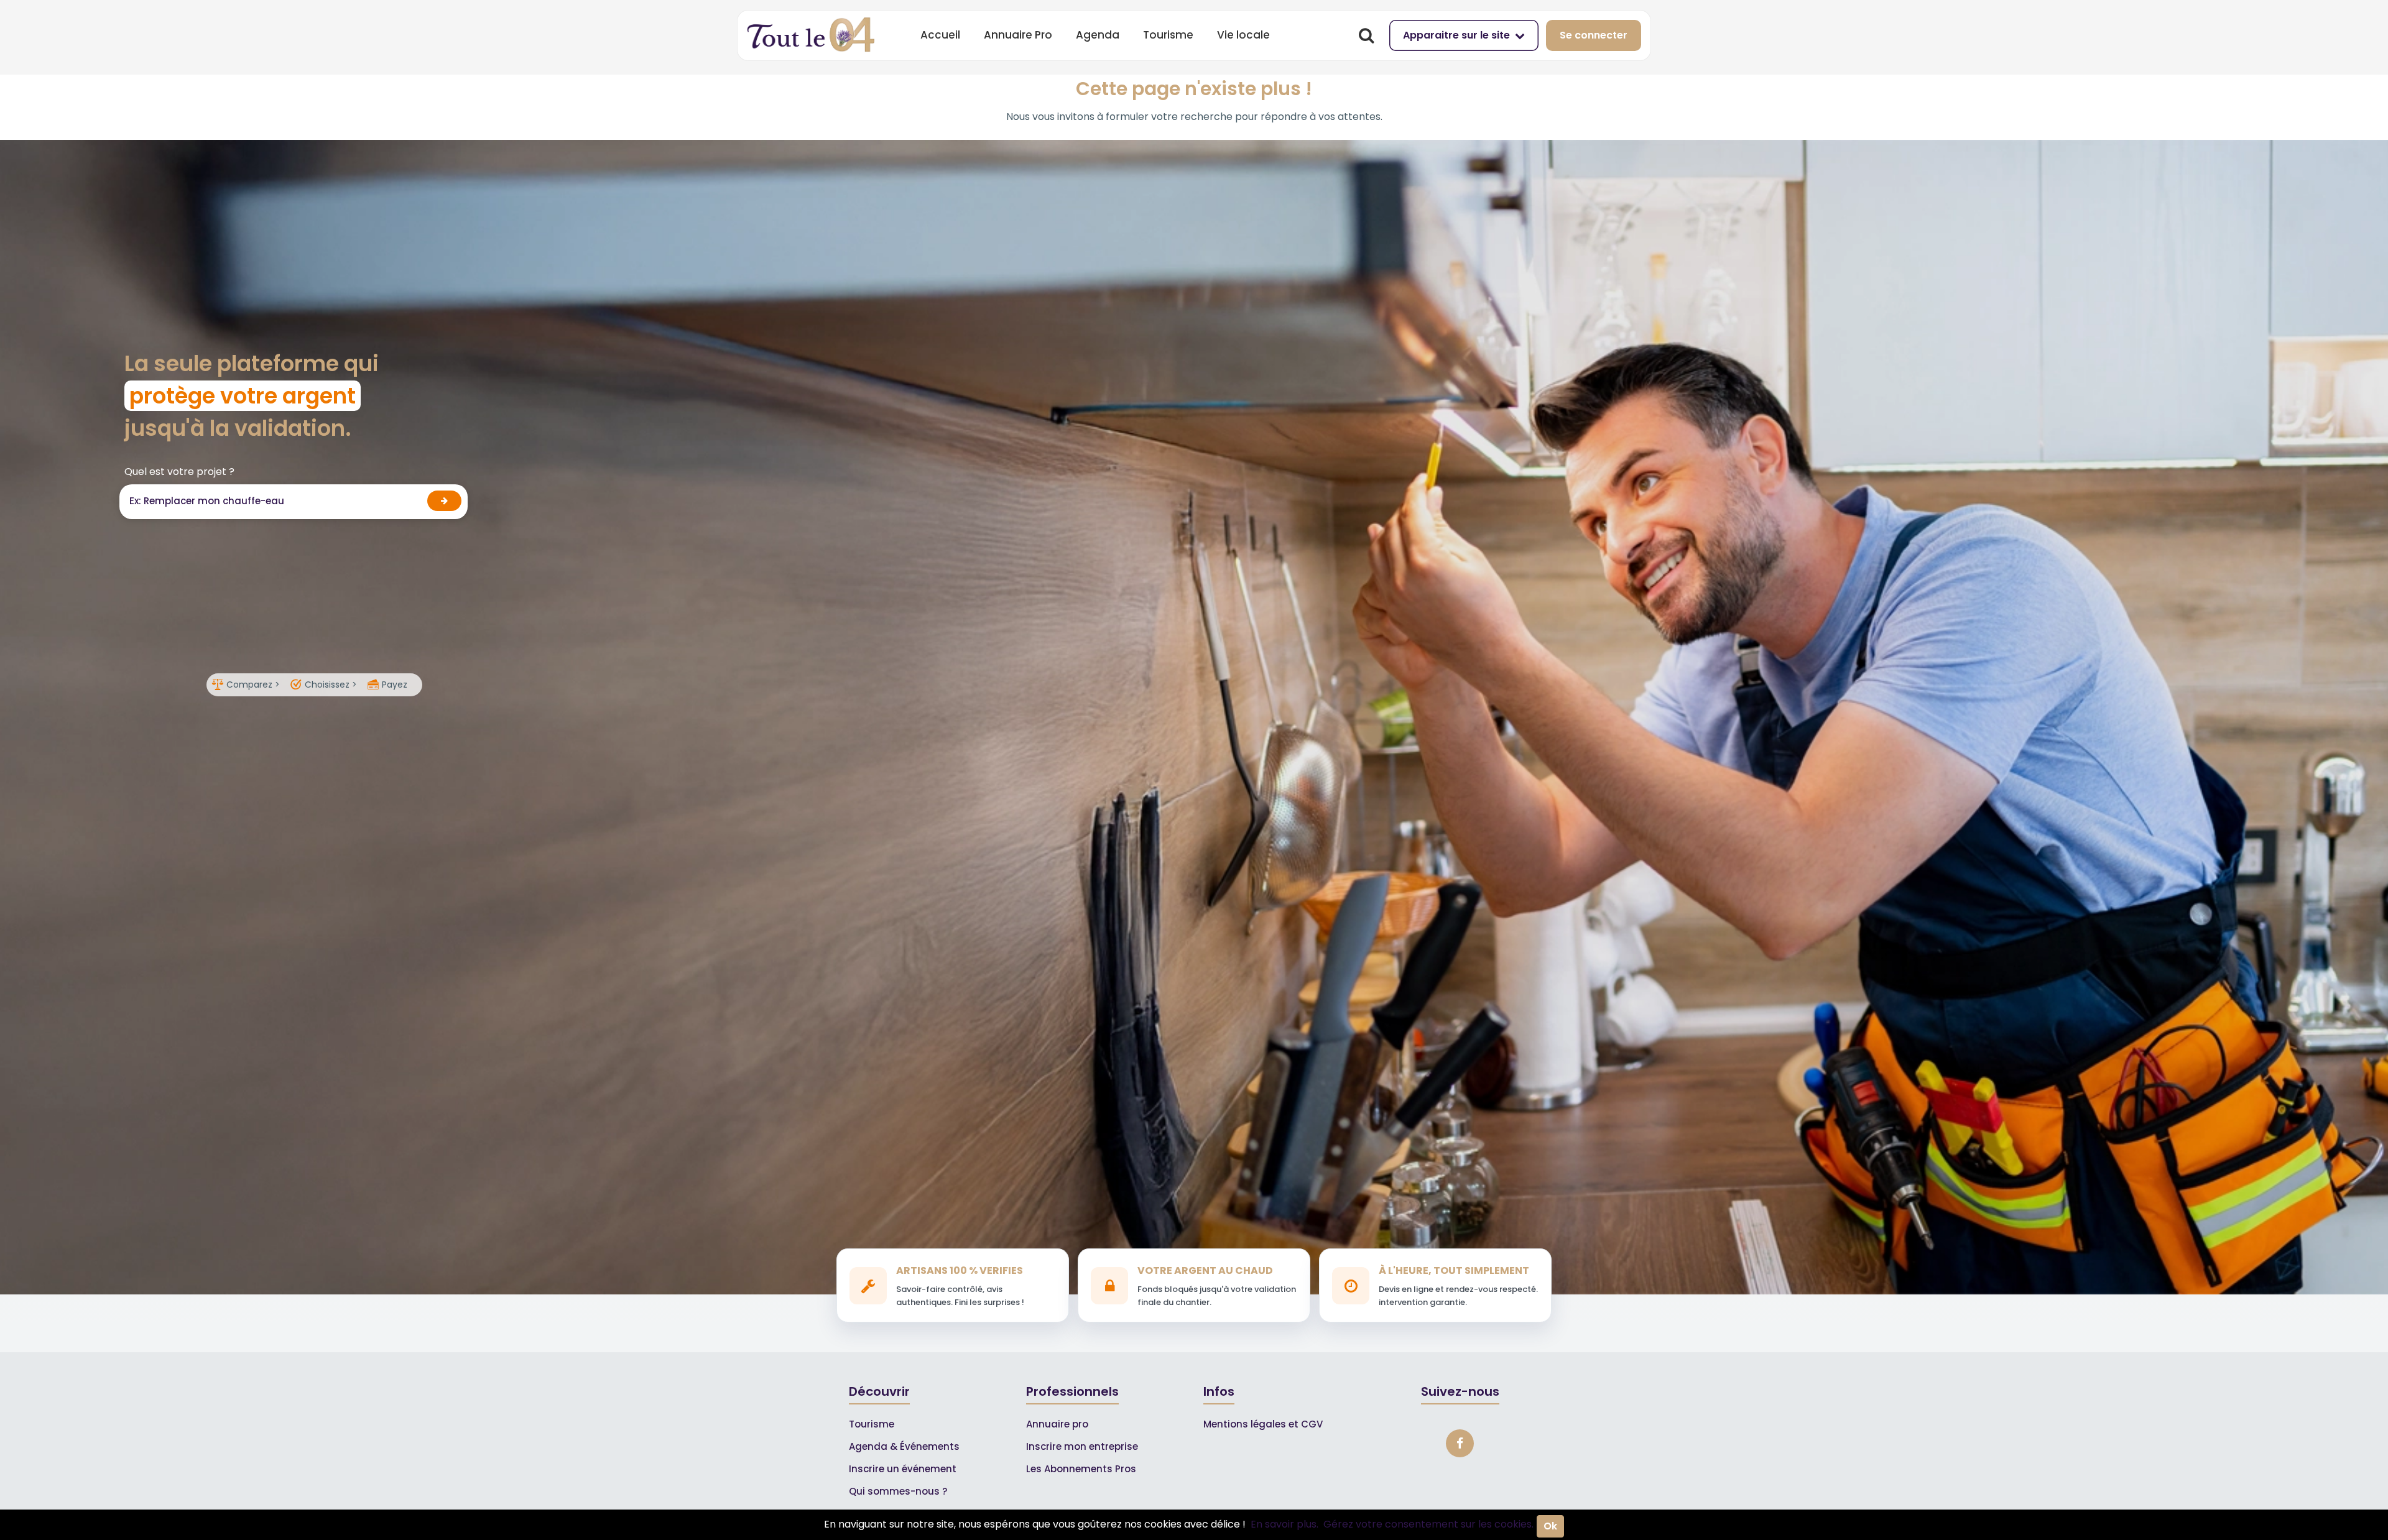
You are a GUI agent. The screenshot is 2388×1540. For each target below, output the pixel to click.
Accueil (940, 35)
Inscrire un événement (903, 1469)
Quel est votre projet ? (179, 472)
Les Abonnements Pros (1081, 1469)
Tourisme (1168, 35)
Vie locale (1243, 35)
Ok (1550, 1526)
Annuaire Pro (1018, 35)
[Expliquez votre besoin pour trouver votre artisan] (444, 501)
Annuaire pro (1057, 1424)
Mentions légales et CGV (1263, 1424)
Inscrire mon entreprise (1082, 1446)
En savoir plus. (1284, 1524)
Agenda (1098, 35)
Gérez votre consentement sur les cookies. (1428, 1524)
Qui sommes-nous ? (898, 1491)
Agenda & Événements (904, 1446)
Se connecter (1594, 35)
